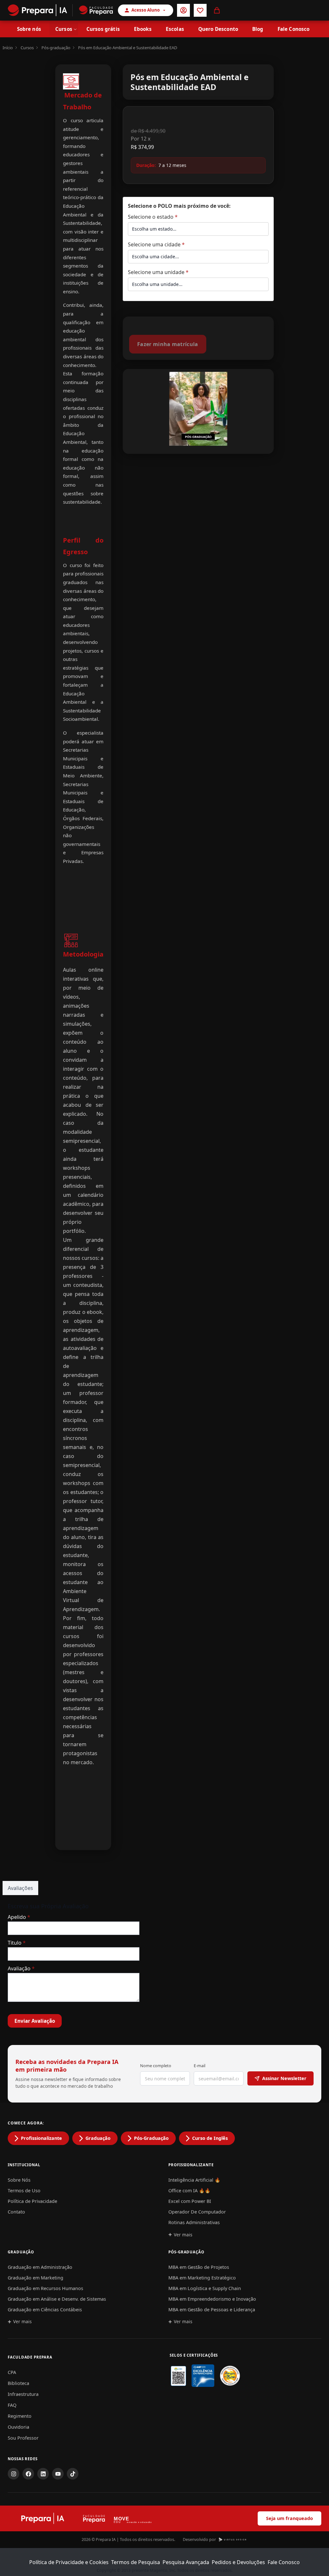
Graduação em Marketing (36, 2278)
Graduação (98, 2138)
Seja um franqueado (289, 2518)
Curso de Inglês (210, 2138)
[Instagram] (13, 2474)
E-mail (200, 2066)
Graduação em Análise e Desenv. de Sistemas (57, 2299)
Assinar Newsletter (284, 2078)
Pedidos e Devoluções (238, 2562)
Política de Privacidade (32, 2201)
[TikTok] (73, 2474)
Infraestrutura (23, 2394)
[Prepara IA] (37, 10)
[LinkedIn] (43, 2474)
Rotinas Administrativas (194, 2222)
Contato (16, 2212)
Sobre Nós (19, 2180)
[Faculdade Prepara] (93, 10)
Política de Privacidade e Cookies (69, 2562)
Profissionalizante (41, 2138)
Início (8, 48)
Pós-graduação (56, 48)
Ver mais (183, 2235)
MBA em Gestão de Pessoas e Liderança (212, 2310)
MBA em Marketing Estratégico (202, 2278)
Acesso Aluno (146, 10)
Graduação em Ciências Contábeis (45, 2310)
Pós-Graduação (151, 2138)
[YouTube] (58, 2474)
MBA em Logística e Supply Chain (205, 2288)
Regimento (20, 2416)
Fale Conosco (284, 2562)
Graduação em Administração (40, 2267)
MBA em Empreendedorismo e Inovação (212, 2299)
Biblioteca (18, 2383)
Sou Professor (23, 2438)
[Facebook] (28, 2474)
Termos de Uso (24, 2191)
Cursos (27, 48)
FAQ (12, 2405)
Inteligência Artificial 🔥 (194, 2180)
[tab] (20, 1888)
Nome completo (156, 2066)
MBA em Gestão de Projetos (199, 2267)
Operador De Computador (197, 2212)
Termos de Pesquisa (136, 2562)
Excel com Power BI (190, 2201)
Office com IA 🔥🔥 (189, 2191)
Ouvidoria (18, 2427)
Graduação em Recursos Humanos (45, 2288)
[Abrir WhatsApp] (313, 2560)
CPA (12, 2372)
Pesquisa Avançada (186, 2562)
